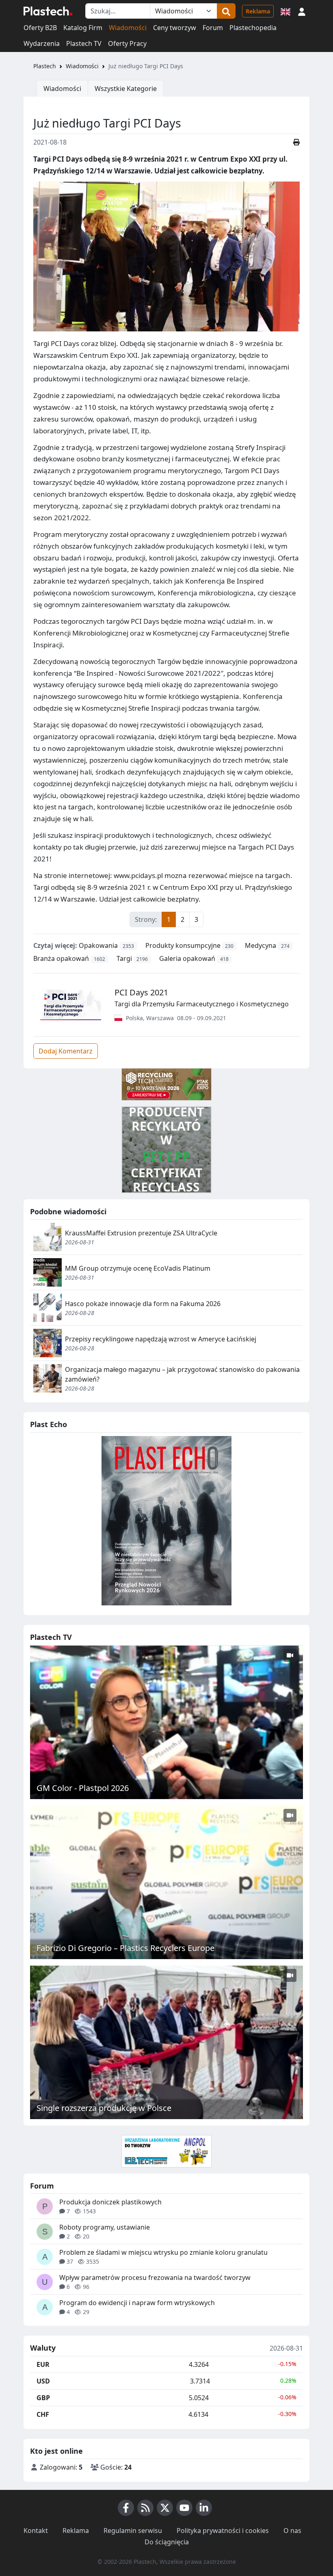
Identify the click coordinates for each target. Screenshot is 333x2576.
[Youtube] (184, 2508)
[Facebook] (126, 2508)
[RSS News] (145, 2508)
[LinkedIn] (204, 2508)
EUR (43, 2364)
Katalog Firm (83, 28)
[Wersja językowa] (285, 11)
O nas (292, 2531)
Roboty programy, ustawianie (105, 2227)
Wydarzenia (42, 43)
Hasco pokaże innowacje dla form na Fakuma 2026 (143, 1304)
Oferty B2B (40, 28)
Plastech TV (84, 43)
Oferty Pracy (127, 43)
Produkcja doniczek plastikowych (110, 2202)
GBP (43, 2398)
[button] (302, 11)
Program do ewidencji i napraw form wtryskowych (137, 2303)
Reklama (258, 11)
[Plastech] (48, 11)
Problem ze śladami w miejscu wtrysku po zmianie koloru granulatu (163, 2252)
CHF (43, 2414)
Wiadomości (128, 28)
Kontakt (36, 2531)
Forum (213, 28)
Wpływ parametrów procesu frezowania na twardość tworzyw (155, 2278)
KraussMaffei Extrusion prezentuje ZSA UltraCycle (141, 1233)
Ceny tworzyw (175, 28)
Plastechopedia (253, 28)
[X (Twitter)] (165, 2508)
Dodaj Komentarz (66, 1051)
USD (43, 2381)
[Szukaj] (226, 11)
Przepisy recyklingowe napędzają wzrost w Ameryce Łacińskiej (161, 1339)
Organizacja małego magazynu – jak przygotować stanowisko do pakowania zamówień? (182, 1374)
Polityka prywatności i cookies (223, 2531)
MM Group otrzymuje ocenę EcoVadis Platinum (138, 1268)
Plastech (45, 66)
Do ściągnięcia (167, 2542)
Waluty (43, 2348)
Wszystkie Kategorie (126, 89)
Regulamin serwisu (133, 2531)
